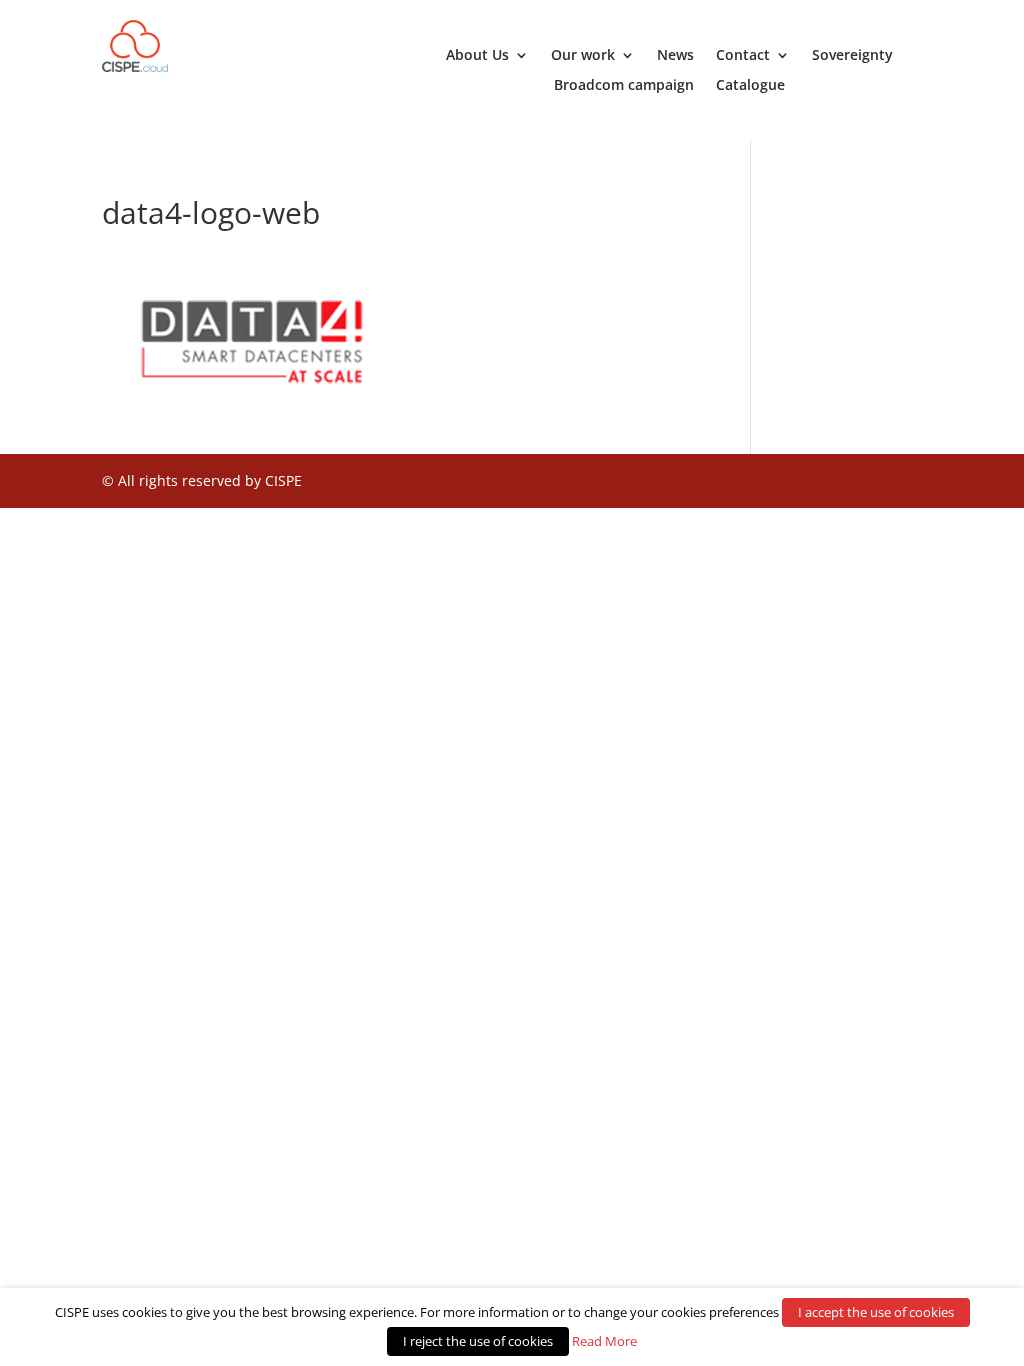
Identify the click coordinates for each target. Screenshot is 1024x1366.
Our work (583, 56)
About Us (477, 56)
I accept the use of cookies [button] (876, 1312)
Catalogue (750, 86)
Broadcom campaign (624, 86)
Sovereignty (852, 56)
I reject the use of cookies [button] (478, 1341)
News (675, 56)
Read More (604, 1341)
